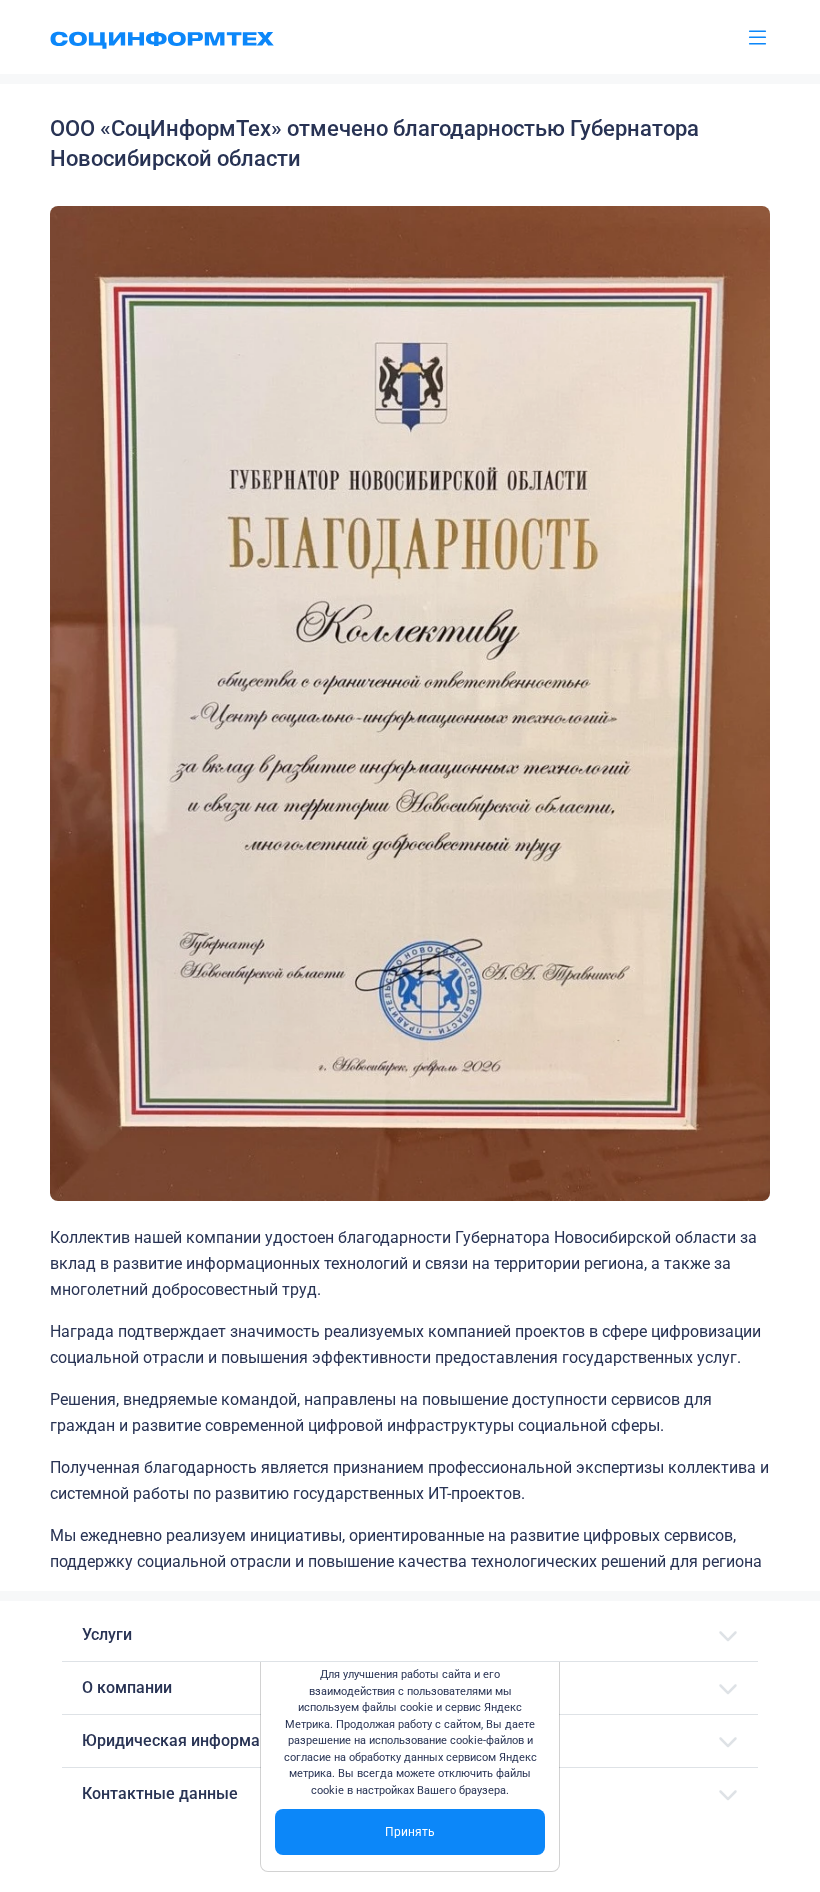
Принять (410, 1832)
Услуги (107, 1634)
